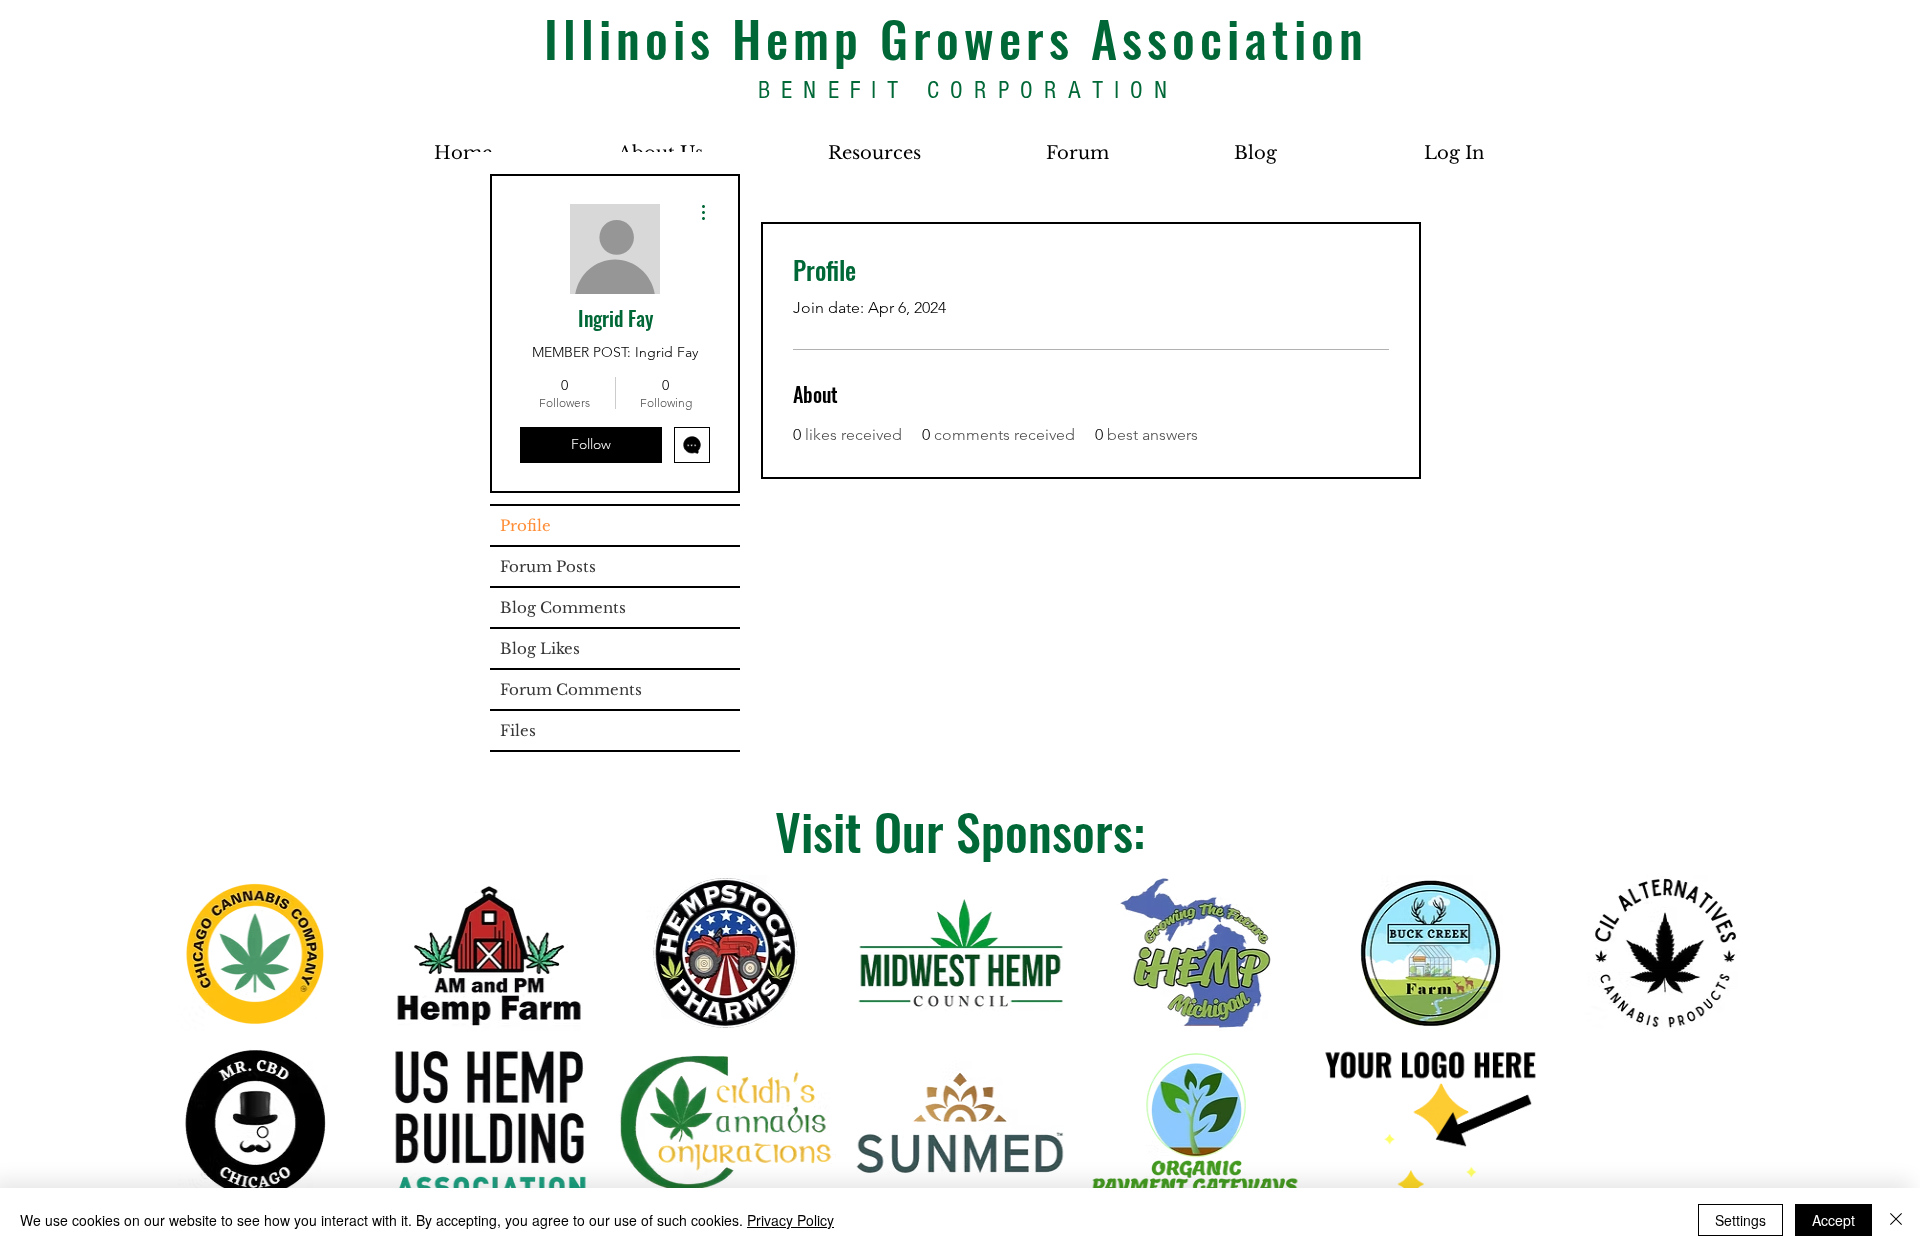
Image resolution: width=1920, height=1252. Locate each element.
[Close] (1896, 1220)
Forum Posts (548, 566)
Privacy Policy (790, 1220)
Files (518, 730)
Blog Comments (563, 607)
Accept (1833, 1220)
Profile (525, 525)
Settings (1740, 1220)
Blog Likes (540, 648)
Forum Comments (571, 689)
